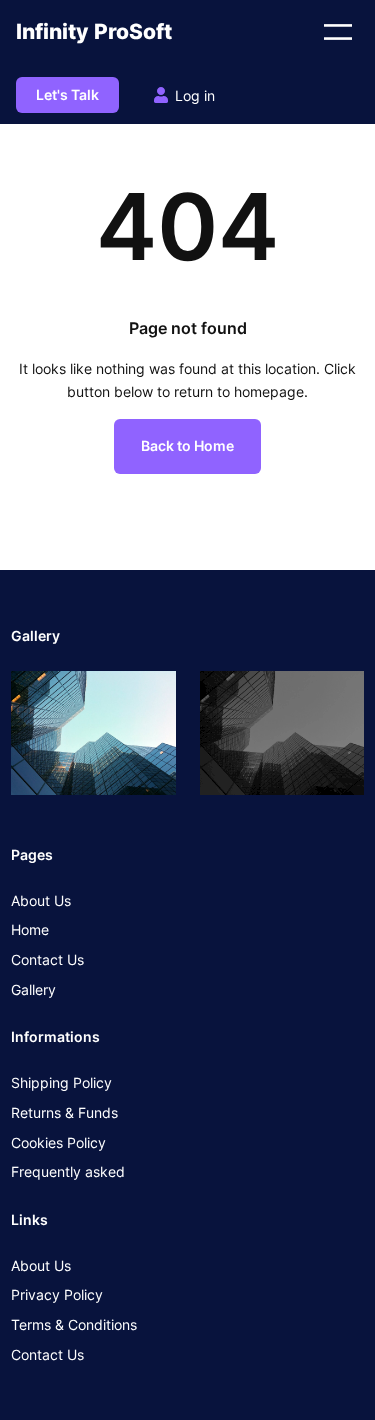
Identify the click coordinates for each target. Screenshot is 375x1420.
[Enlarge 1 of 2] (150, 697)
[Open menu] (338, 32)
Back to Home (187, 445)
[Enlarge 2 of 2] (338, 697)
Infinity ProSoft (94, 31)
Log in (195, 95)
